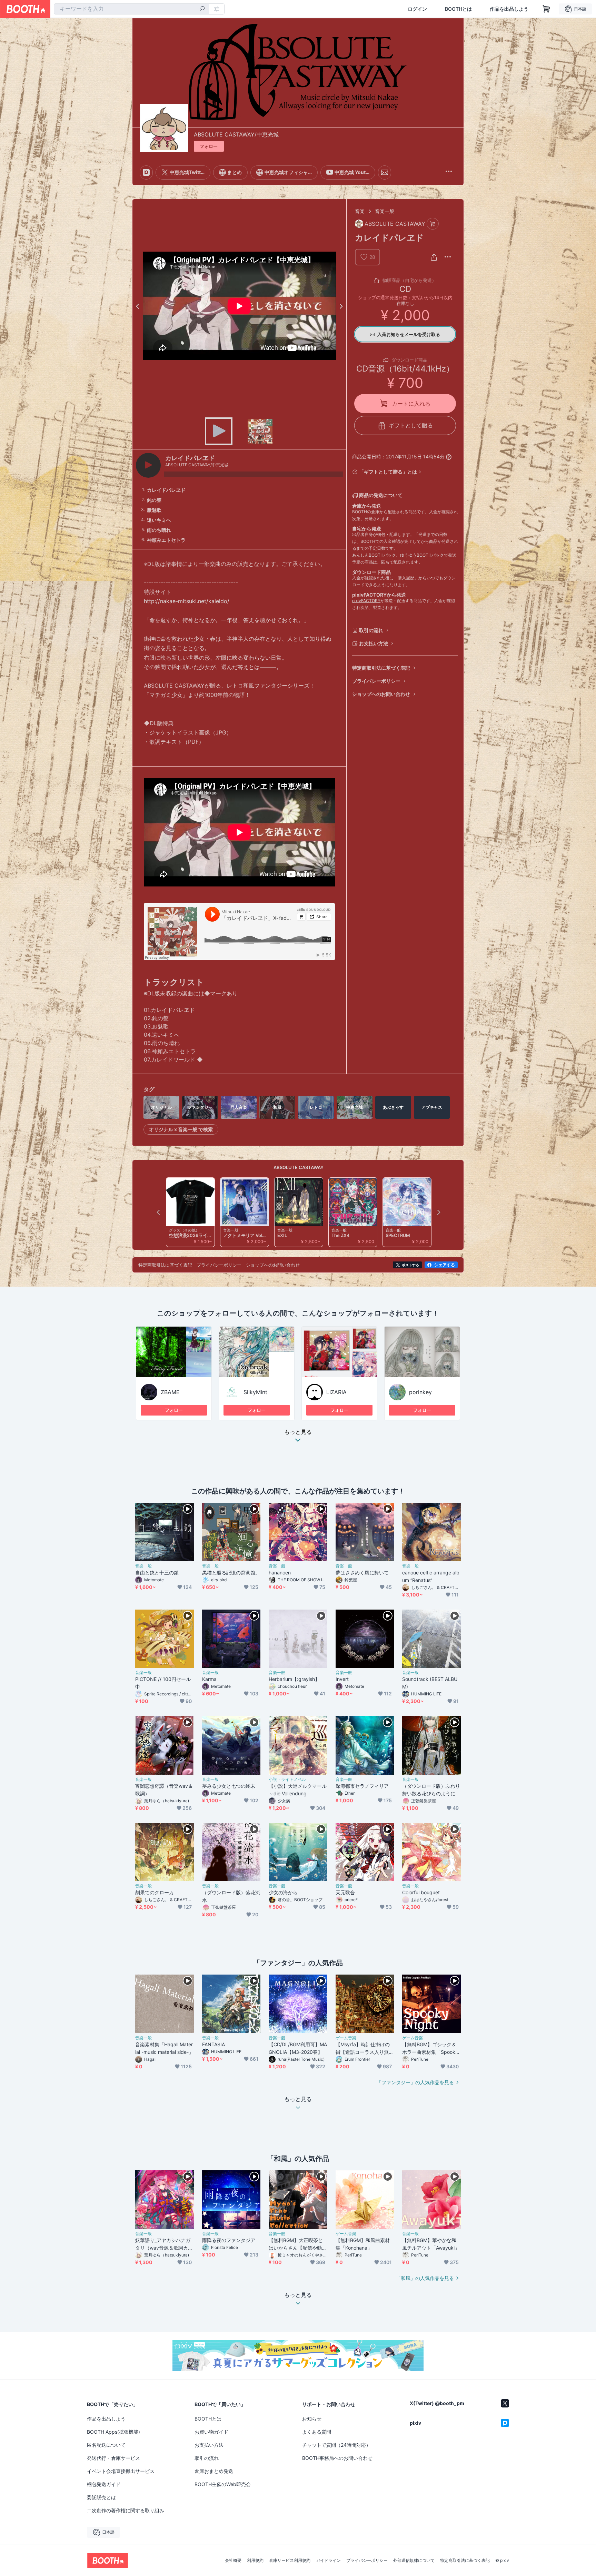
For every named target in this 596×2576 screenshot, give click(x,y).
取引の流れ (371, 630)
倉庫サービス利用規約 (290, 2560)
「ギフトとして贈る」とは (388, 472)
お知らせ (312, 2419)
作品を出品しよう (509, 9)
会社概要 (233, 2560)
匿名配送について (106, 2445)
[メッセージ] (385, 172)
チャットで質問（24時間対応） (336, 2445)
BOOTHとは (458, 9)
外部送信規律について (414, 2560)
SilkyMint (255, 1392)
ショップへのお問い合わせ (381, 694)
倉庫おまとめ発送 (214, 2471)
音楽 (360, 211)
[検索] (202, 9)
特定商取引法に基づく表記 (381, 668)
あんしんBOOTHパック (374, 555)
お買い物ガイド (211, 2432)
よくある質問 (317, 2432)
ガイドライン (328, 2560)
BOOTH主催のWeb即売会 (223, 2484)
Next (341, 306)
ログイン (417, 9)
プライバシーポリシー (376, 681)
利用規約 (255, 2560)
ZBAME (170, 1392)
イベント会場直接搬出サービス (121, 2471)
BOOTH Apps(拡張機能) (113, 2432)
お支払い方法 (374, 643)
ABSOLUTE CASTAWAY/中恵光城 (236, 134)
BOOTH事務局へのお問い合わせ (337, 2458)
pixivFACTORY (366, 601)
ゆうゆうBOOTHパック (422, 555)
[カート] (433, 224)
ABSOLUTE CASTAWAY (299, 1167)
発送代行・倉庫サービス (113, 2458)
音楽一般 (385, 211)
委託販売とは (101, 2497)
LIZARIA (336, 1392)
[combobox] (131, 9)
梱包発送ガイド (104, 2484)
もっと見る (298, 1432)
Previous (138, 306)
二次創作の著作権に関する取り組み (126, 2510)
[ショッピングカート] (546, 9)
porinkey (420, 1392)
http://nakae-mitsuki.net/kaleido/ (187, 601)
